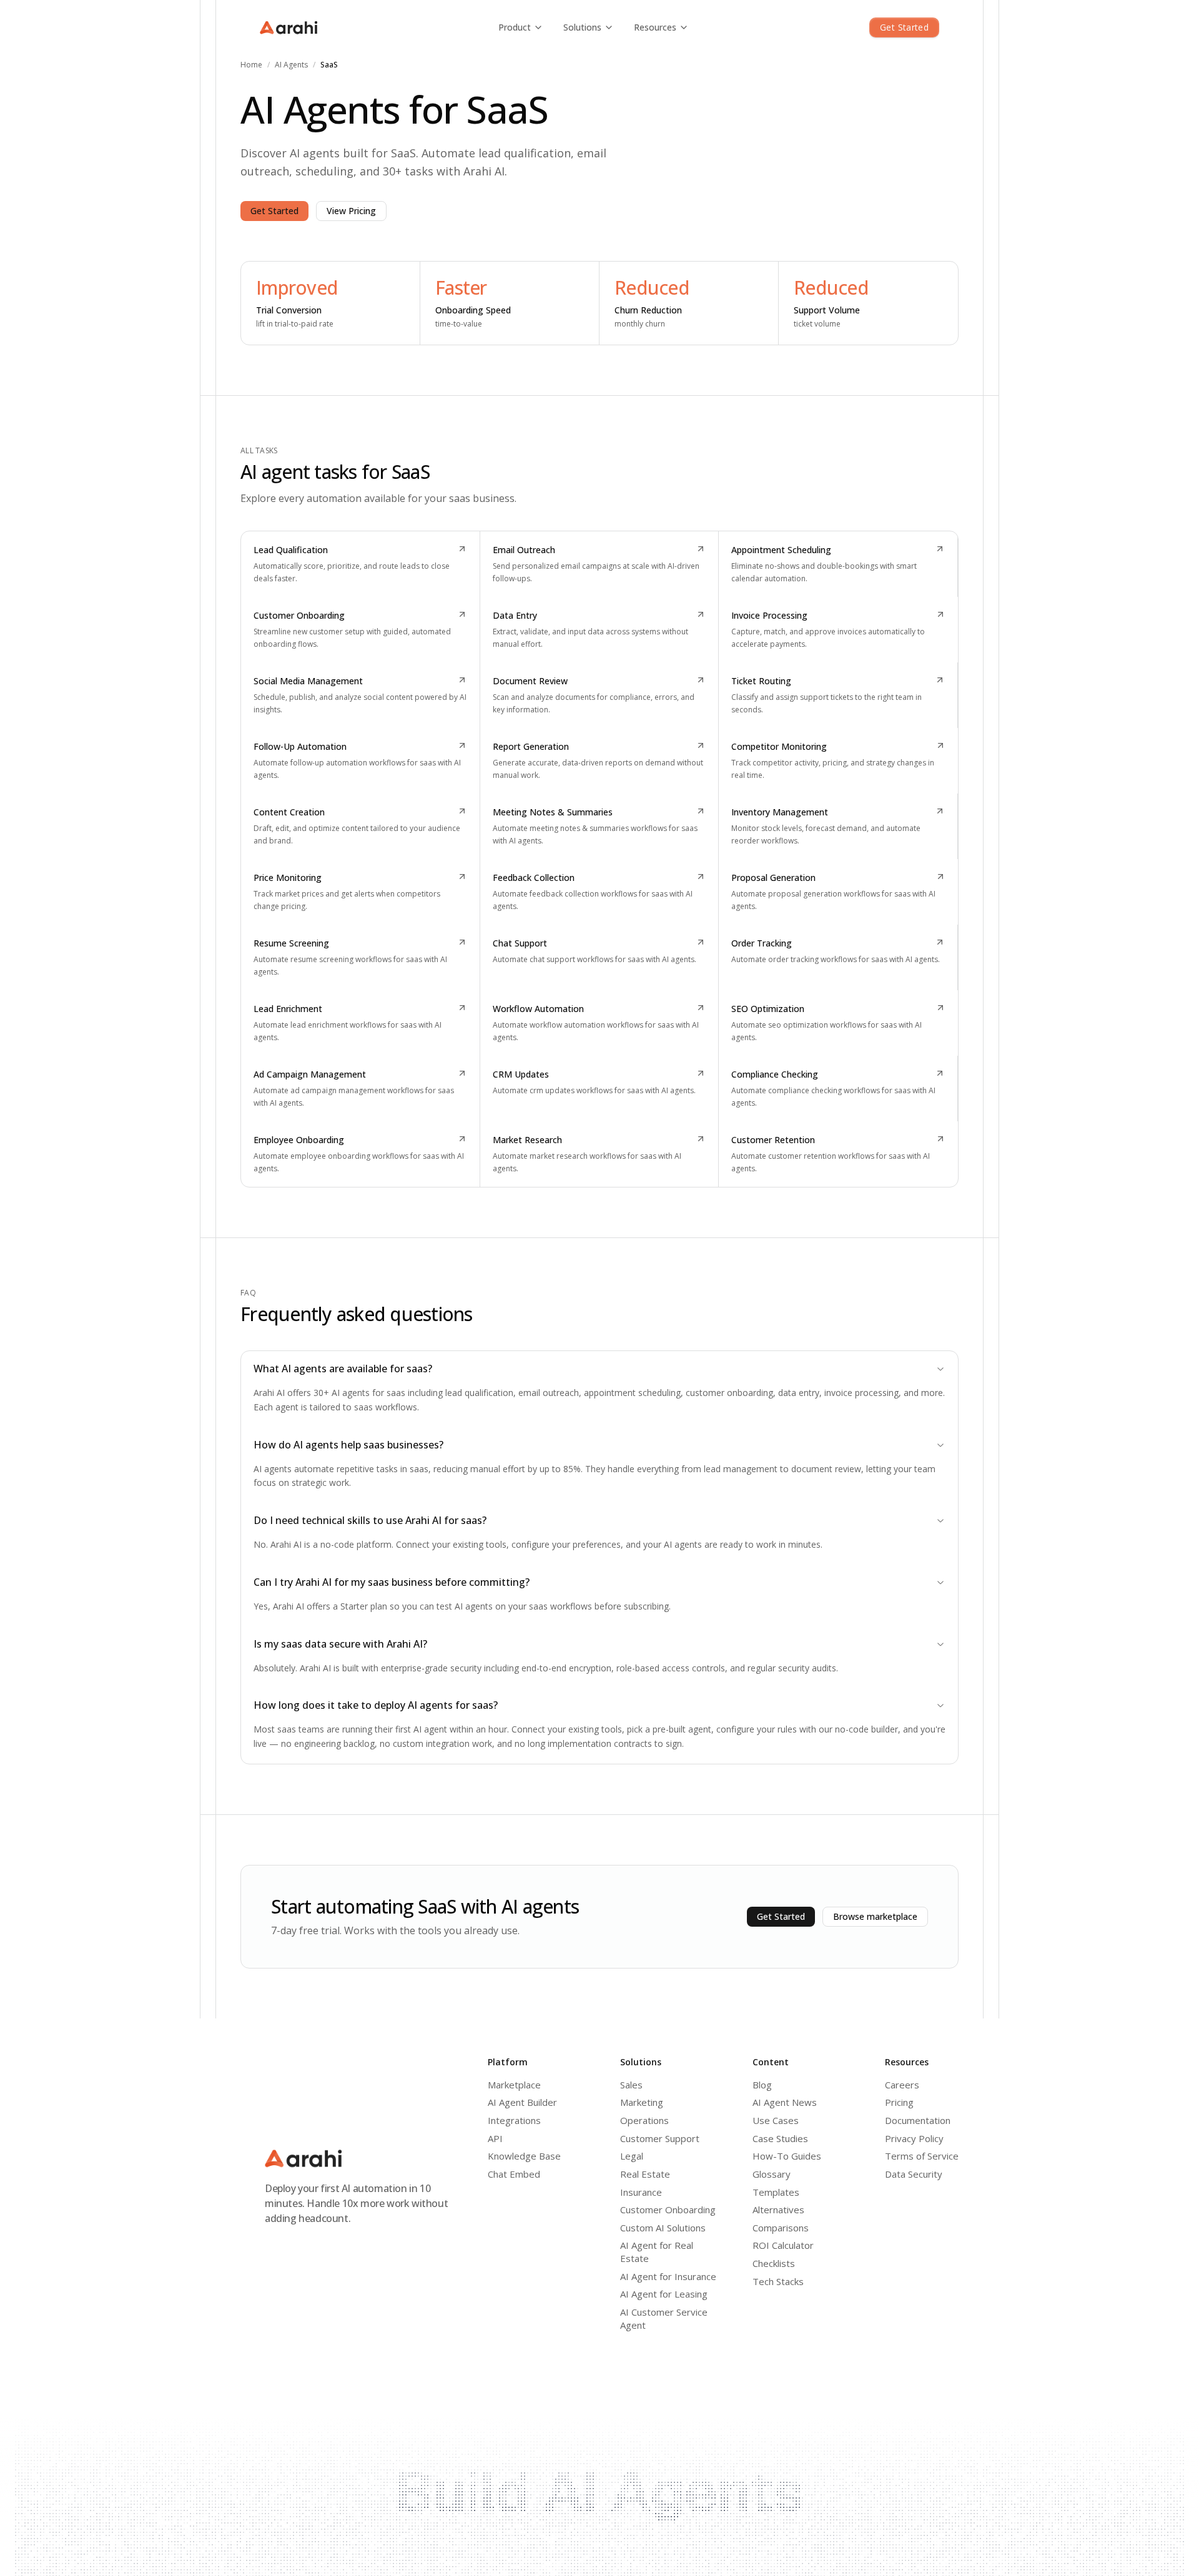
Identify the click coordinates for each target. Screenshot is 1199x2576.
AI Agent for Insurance (668, 2276)
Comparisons (781, 2228)
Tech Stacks (778, 2281)
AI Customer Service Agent (664, 2318)
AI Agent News (785, 2102)
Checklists (774, 2263)
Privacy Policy (914, 2138)
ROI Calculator (783, 2245)
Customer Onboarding (668, 2210)
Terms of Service (922, 2156)
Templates (776, 2192)
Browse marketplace (875, 1916)
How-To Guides (787, 2156)
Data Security (914, 2174)
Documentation (918, 2120)
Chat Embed (514, 2174)
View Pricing (351, 211)
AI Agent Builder (522, 2102)
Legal (632, 2156)
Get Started (904, 27)
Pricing (899, 2102)
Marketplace (514, 2085)
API (495, 2138)
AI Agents (291, 65)
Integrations (514, 2120)
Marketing (642, 2102)
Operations (644, 2120)
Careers (902, 2085)
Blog (762, 2085)
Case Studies (780, 2138)
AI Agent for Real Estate (657, 2252)
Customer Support (660, 2138)
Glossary (772, 2174)
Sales (631, 2085)
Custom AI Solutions (663, 2228)
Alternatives (778, 2210)
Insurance (641, 2192)
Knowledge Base (524, 2156)
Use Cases (776, 2120)
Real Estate (645, 2174)
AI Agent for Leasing (664, 2294)
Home (251, 65)
